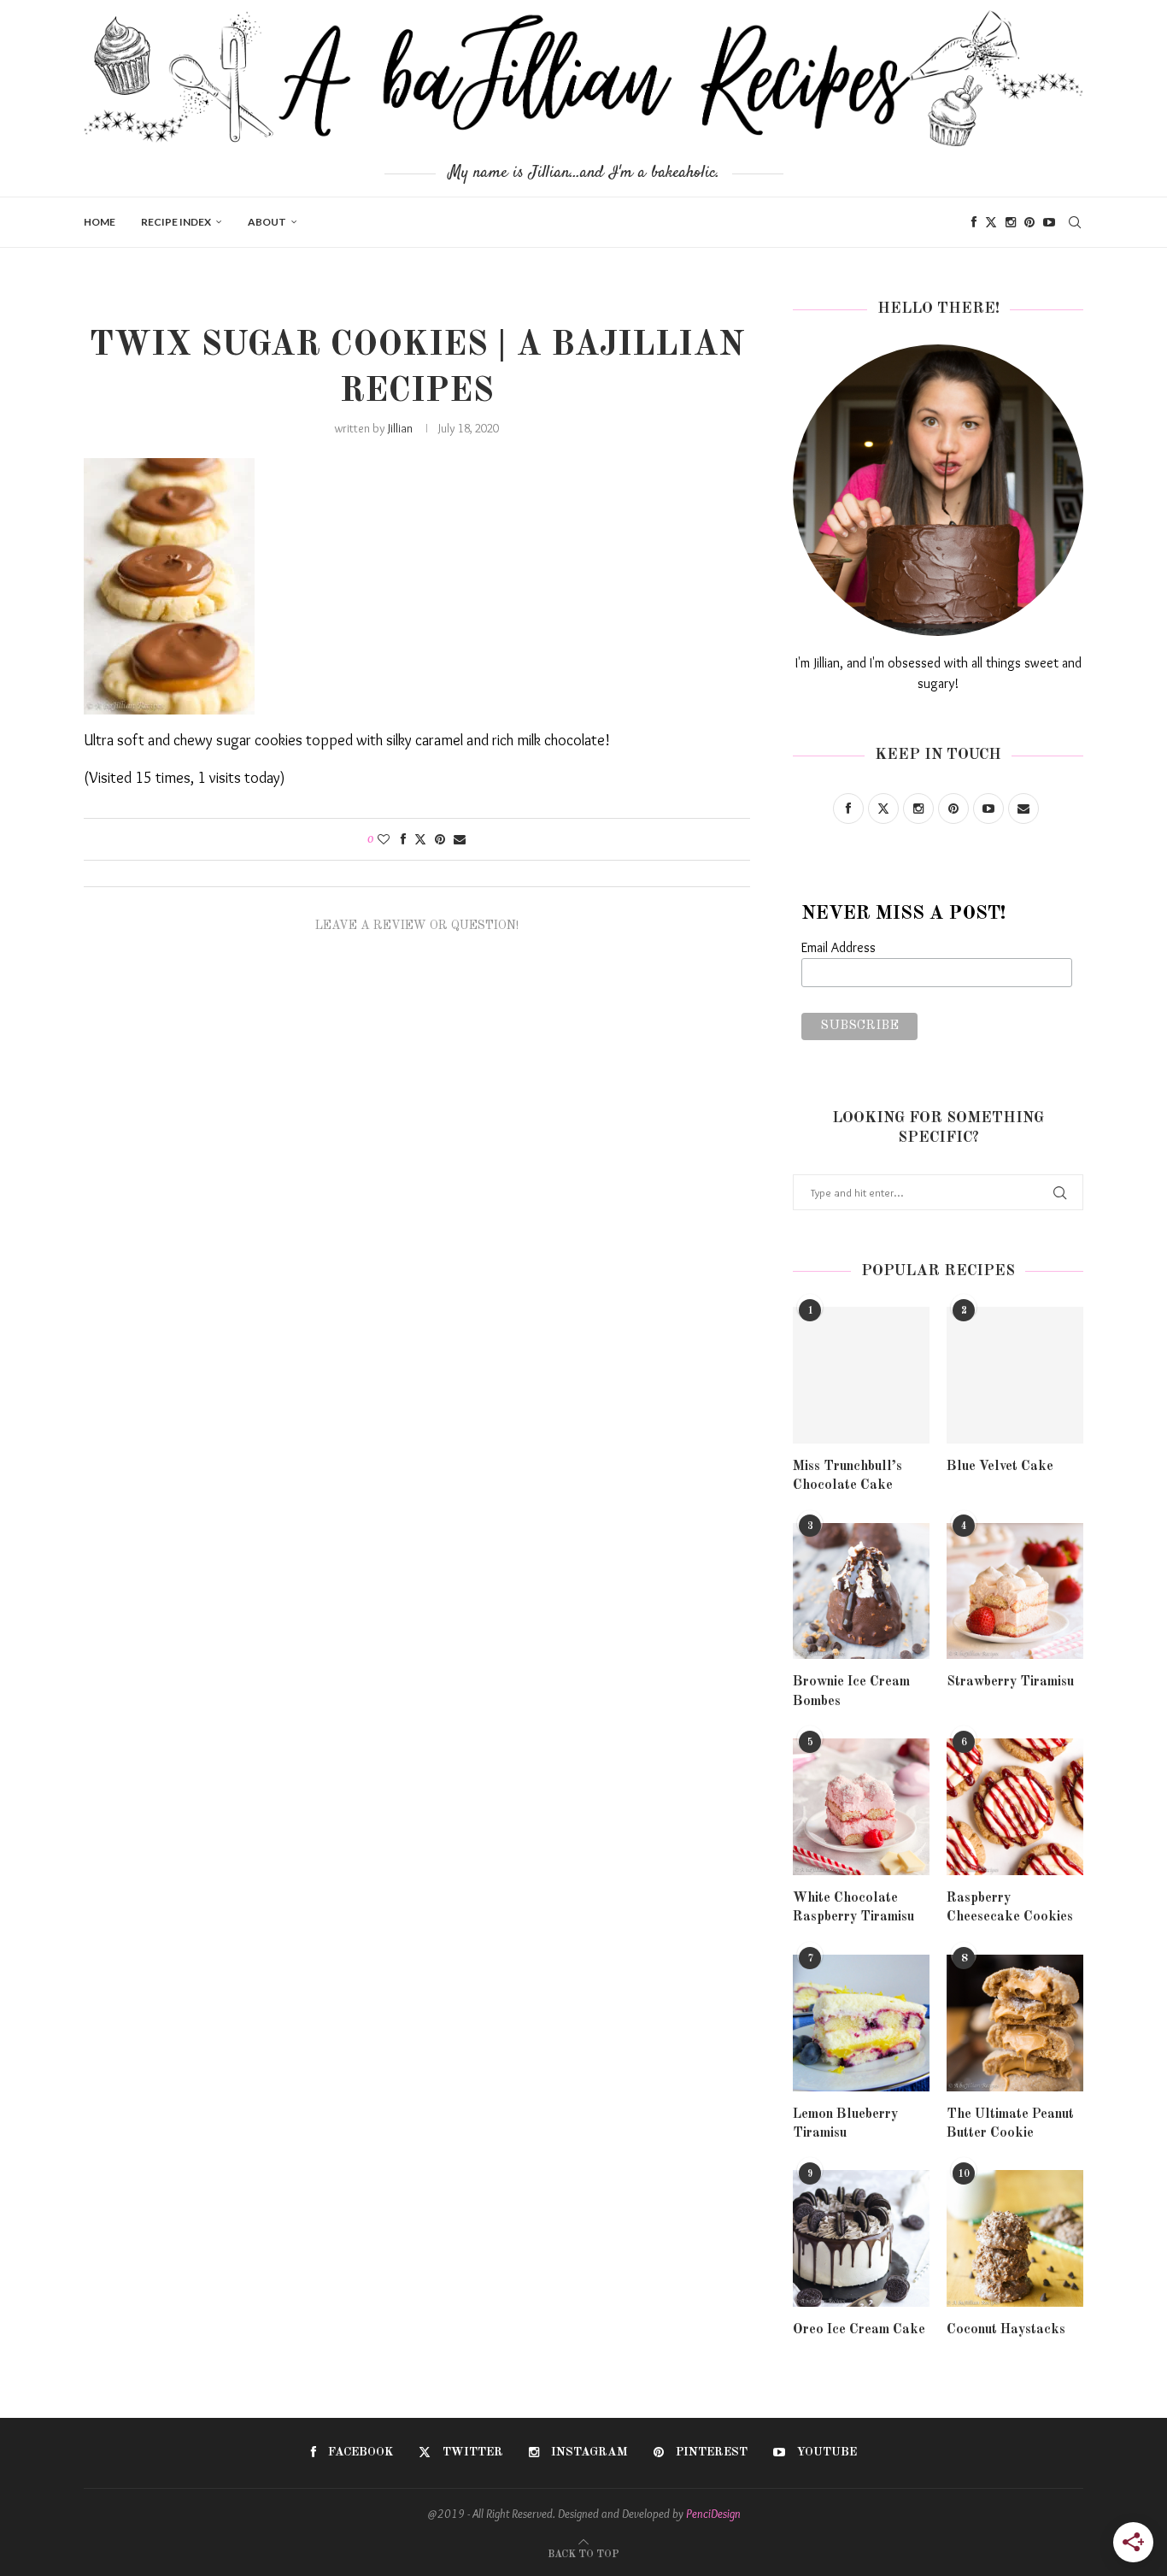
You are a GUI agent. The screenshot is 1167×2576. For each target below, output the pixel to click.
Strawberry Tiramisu (1010, 1682)
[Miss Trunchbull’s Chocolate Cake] (861, 1375)
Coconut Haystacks (1006, 2330)
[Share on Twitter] (420, 839)
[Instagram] (1011, 222)
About (267, 222)
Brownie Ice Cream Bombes (851, 1691)
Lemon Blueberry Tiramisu (845, 2124)
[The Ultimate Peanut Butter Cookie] (1015, 2023)
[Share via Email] (460, 839)
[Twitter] (991, 222)
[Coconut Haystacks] (1015, 2238)
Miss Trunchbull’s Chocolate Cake (847, 1476)
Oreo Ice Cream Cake (859, 2330)
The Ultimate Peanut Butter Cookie (1010, 2124)
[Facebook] (974, 222)
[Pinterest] (1029, 222)
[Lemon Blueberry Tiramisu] (861, 2023)
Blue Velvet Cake (1000, 1467)
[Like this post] (384, 839)
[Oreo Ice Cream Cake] (861, 2238)
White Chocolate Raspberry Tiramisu (853, 1908)
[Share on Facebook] (403, 839)
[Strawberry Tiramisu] (1015, 1591)
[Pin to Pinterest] (440, 839)
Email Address (839, 947)
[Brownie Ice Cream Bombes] (861, 1591)
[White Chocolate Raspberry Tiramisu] (861, 1807)
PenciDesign (713, 2514)
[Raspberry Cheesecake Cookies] (1015, 1807)
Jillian (400, 428)
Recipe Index (176, 222)
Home (100, 222)
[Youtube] (1049, 222)
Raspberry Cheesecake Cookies (1010, 1908)
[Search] (1075, 222)
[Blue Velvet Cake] (1015, 1375)
